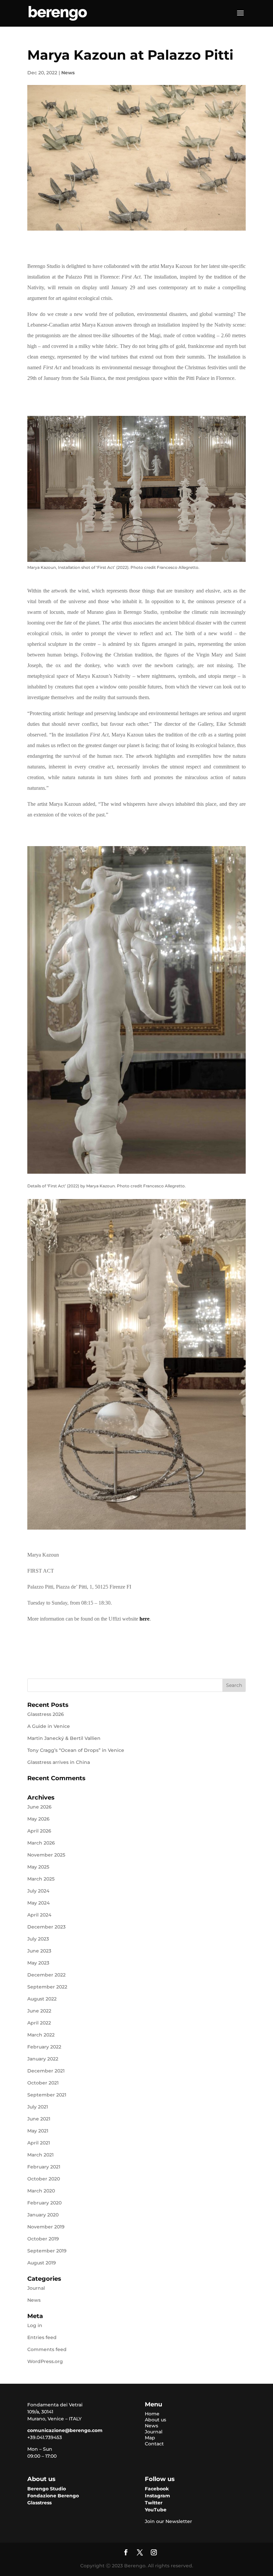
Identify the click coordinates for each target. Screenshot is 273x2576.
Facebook (157, 2489)
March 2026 (41, 1843)
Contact (154, 2444)
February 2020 (44, 2203)
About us (155, 2420)
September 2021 (47, 2095)
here (144, 1619)
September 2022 (47, 1987)
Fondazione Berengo (53, 2496)
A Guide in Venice (49, 1726)
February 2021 (44, 2167)
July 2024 (38, 1891)
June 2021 (39, 2119)
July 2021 (38, 2107)
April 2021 (39, 2143)
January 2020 (43, 2215)
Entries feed (42, 2337)
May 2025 (38, 1867)
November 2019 (46, 2227)
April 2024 (39, 1915)
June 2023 (39, 1951)
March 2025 (41, 1879)
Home (152, 2414)
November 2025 (46, 1855)
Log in (35, 2325)
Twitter (154, 2503)
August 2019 (42, 2263)
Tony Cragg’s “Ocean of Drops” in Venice (76, 1750)
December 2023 (46, 1927)
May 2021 (38, 2131)
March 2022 (41, 2035)
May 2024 (38, 1903)
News (68, 73)
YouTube (156, 2510)
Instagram (157, 2496)
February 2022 (44, 2047)
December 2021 (46, 2071)
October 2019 (43, 2239)
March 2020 (41, 2191)
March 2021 (40, 2155)
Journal (36, 2288)
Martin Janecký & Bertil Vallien (64, 1738)
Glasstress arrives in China (59, 1762)
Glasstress (39, 2503)
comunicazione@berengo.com (65, 2430)
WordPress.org (45, 2361)
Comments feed (47, 2349)
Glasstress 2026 (46, 1714)
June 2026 (39, 1807)
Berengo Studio (47, 2489)
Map (150, 2438)
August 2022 (42, 1999)
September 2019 (47, 2251)
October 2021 (43, 2083)
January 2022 (43, 2059)
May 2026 (38, 1819)
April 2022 (39, 2023)
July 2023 (38, 1939)
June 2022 (39, 2011)
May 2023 (38, 1963)
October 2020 (44, 2179)
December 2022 (46, 1975)
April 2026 (39, 1831)
